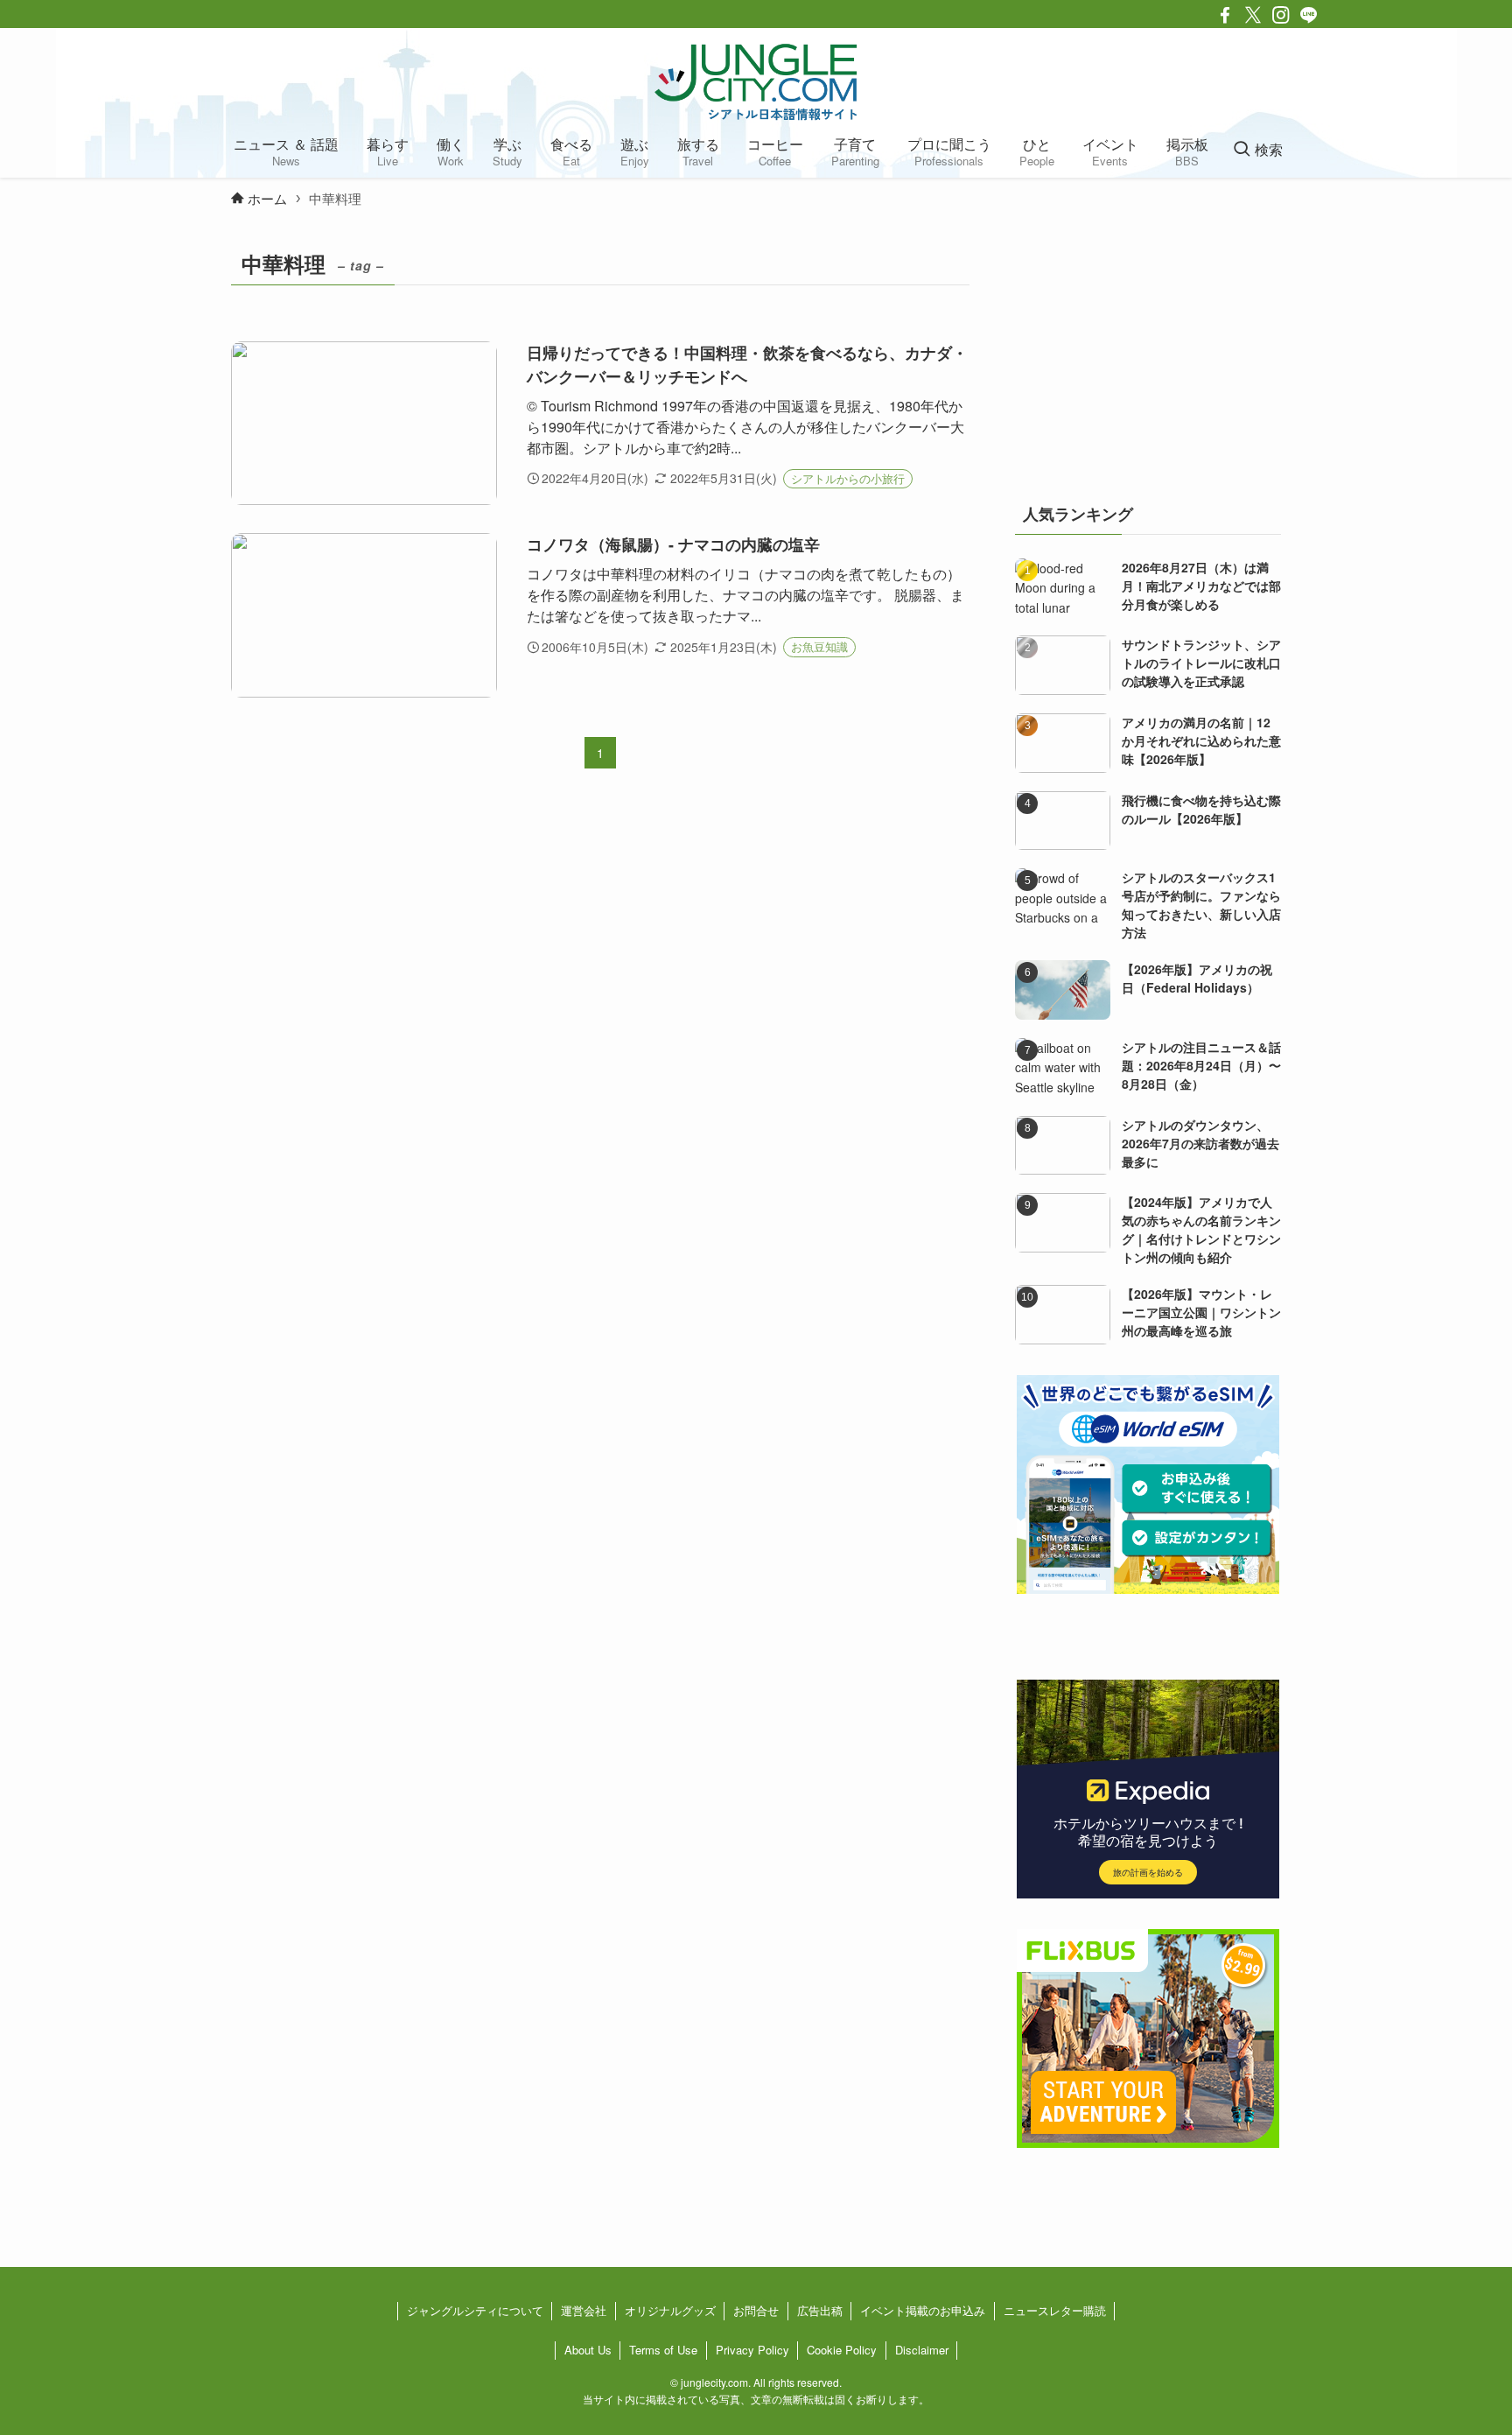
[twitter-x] (1253, 15)
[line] (1309, 15)
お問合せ (756, 2310)
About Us (588, 2350)
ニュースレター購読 (1055, 2310)
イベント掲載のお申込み (923, 2310)
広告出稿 (820, 2310)
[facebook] (1225, 15)
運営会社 (584, 2310)
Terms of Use (663, 2350)
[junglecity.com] (756, 81)
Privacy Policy (752, 2350)
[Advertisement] (1148, 354)
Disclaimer (922, 2350)
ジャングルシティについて (475, 2310)
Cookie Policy (842, 2350)
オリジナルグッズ (670, 2310)
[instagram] (1281, 15)
